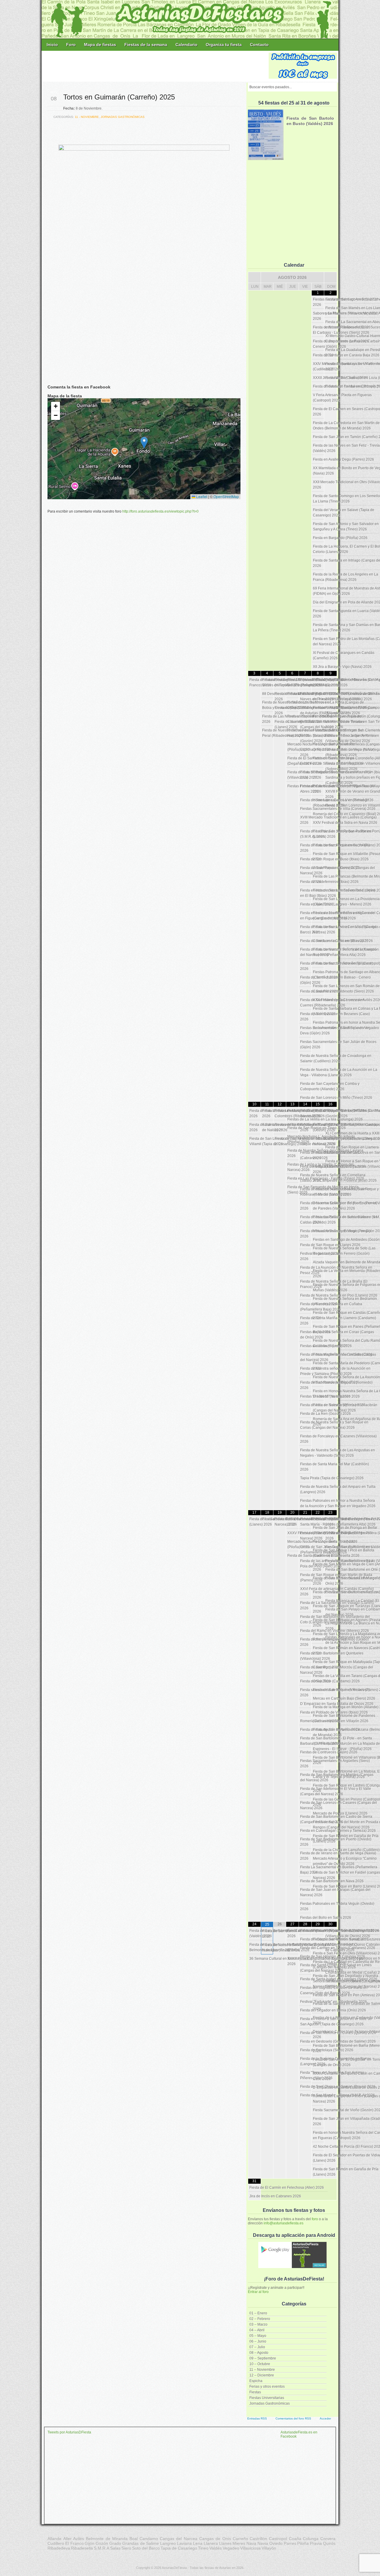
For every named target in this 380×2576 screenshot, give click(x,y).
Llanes (225, 2543)
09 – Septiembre (263, 2358)
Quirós (329, 2543)
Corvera (328, 2539)
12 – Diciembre (262, 2375)
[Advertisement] (156, 66)
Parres (290, 2543)
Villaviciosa (250, 2548)
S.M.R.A (102, 2548)
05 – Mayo (258, 2336)
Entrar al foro (258, 2292)
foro (315, 2219)
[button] (144, 443)
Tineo (203, 2548)
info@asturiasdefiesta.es (284, 2223)
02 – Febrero (260, 2319)
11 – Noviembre (262, 2370)
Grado (115, 2543)
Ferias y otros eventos (267, 2387)
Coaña (295, 2539)
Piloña (303, 2543)
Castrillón (258, 2539)
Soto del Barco (146, 2548)
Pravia (316, 2543)
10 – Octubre (260, 2364)
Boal (134, 2539)
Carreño (240, 2539)
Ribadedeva (59, 2548)
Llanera (211, 2543)
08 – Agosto (259, 2353)
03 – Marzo (258, 2324)
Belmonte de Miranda (107, 2539)
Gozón (102, 2543)
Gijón (90, 2543)
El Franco (75, 2543)
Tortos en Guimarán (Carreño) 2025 (119, 97)
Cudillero (56, 2543)
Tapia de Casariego (179, 2548)
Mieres (239, 2543)
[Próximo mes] (330, 277)
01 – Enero (258, 2313)
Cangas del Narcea (179, 2539)
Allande (54, 2539)
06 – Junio (258, 2341)
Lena (198, 2543)
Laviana (184, 2543)
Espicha (256, 2381)
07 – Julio (257, 2347)
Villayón (269, 2548)
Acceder (325, 2418)
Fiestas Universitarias (267, 2398)
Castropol (278, 2539)
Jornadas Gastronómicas (270, 2403)
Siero (126, 2548)
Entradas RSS (257, 2418)
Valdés (216, 2548)
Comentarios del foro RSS (293, 2418)
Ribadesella (82, 2548)
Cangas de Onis (215, 2539)
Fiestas (255, 2392)
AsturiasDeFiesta (174, 2568)
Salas (115, 2548)
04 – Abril (257, 2330)
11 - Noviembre (87, 117)
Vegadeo (231, 2548)
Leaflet (201, 496)
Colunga (311, 2539)
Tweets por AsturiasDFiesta (69, 2432)
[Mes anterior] (254, 277)
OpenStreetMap (226, 496)
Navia (263, 2543)
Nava (251, 2543)
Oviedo (276, 2543)
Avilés (79, 2539)
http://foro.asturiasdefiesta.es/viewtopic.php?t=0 (160, 511)
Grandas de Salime (141, 2543)
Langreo (168, 2543)
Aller (67, 2539)
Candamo (149, 2539)
